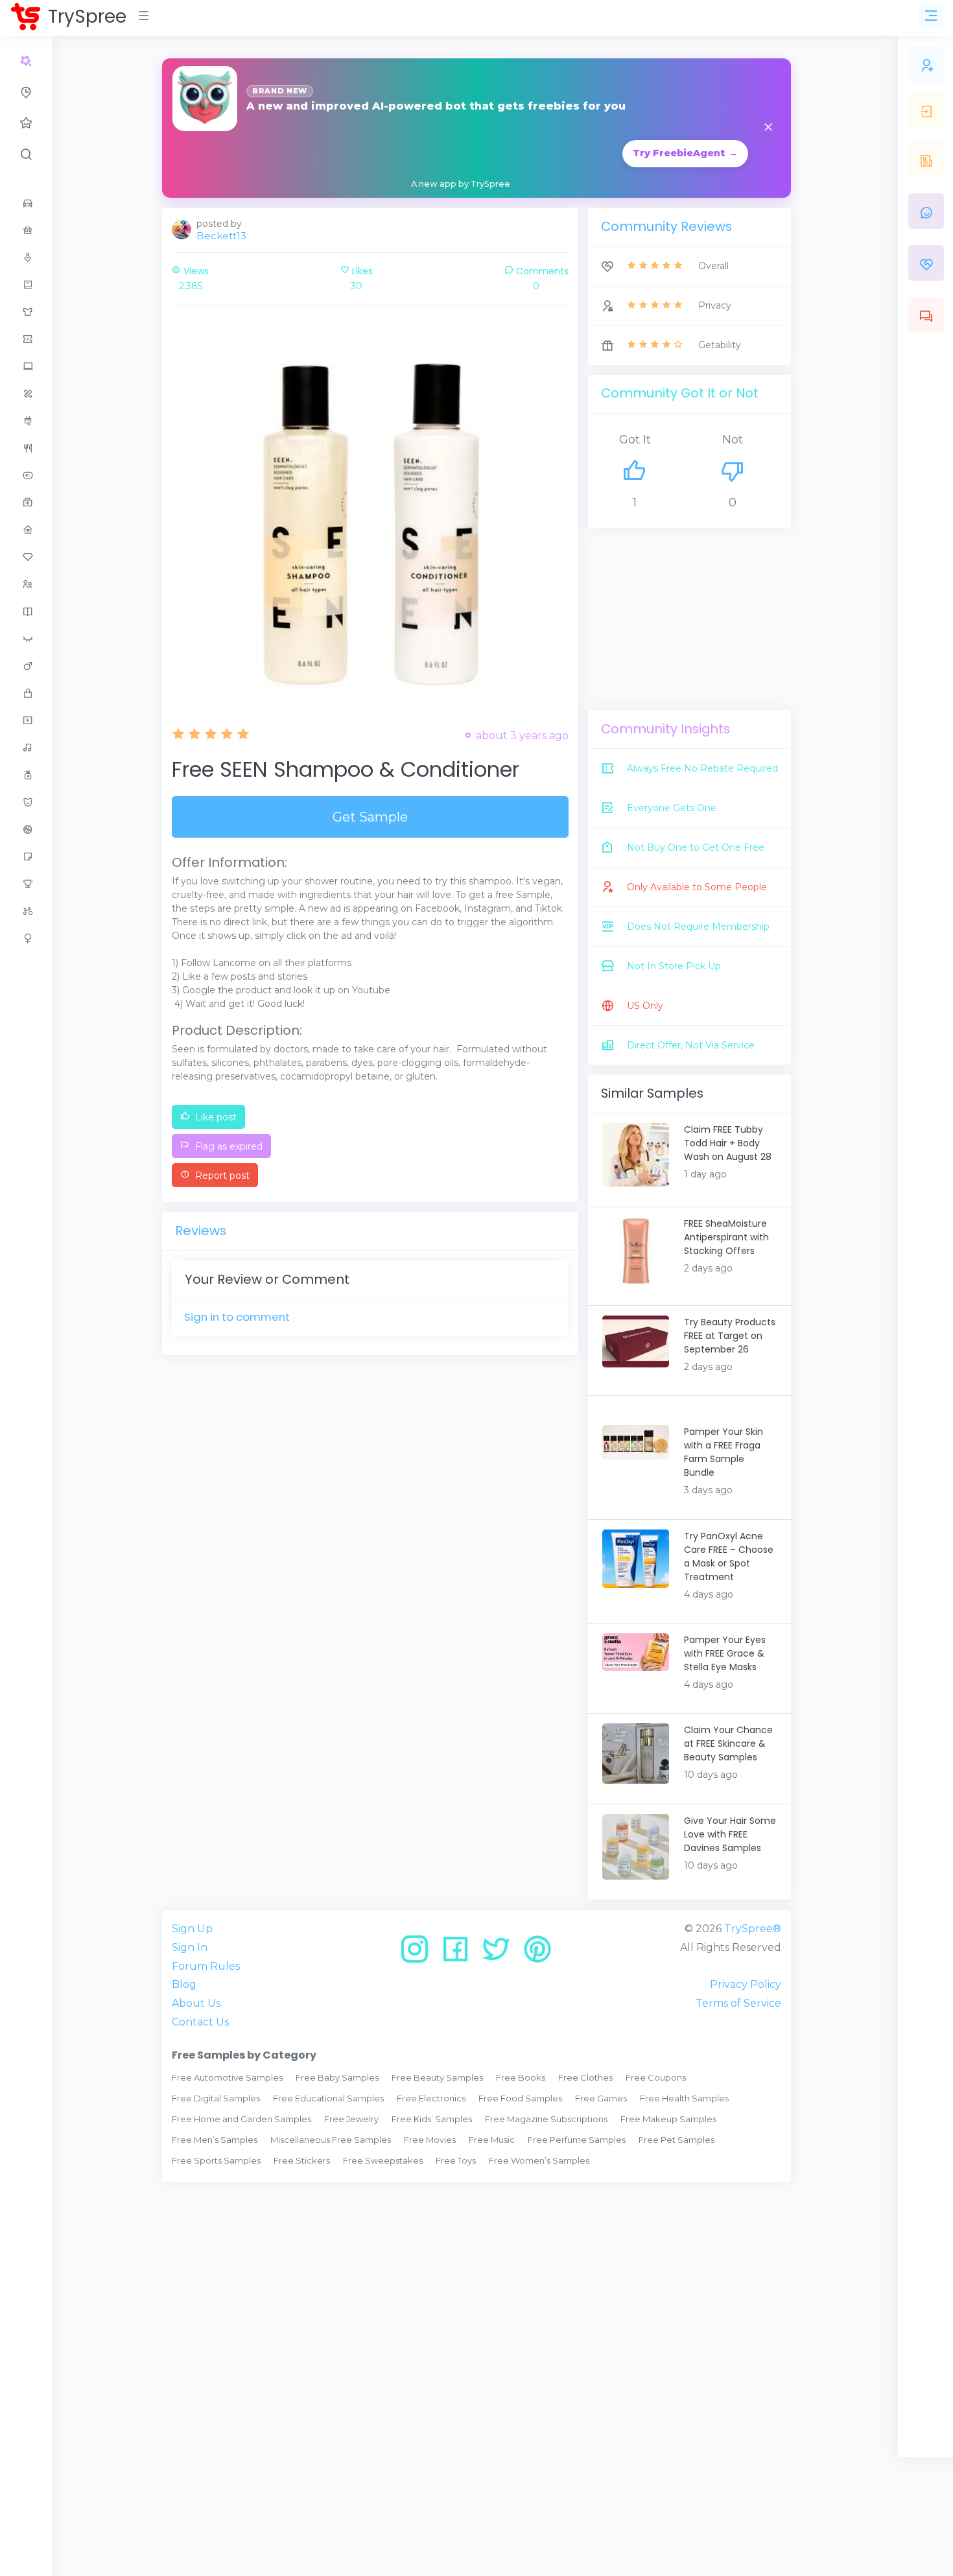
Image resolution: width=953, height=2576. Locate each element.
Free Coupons (656, 2077)
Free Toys (456, 2160)
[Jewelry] (26, 557)
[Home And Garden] (26, 530)
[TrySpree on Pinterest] (537, 1954)
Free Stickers (302, 2160)
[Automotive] (26, 203)
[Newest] (26, 92)
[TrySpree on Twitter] (501, 1954)
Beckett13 (221, 236)
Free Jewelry (351, 2119)
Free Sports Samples (216, 2160)
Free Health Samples (684, 2098)
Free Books (521, 2077)
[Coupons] (26, 339)
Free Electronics (431, 2098)
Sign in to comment (237, 1317)
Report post (221, 1176)
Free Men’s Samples (215, 2140)
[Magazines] (26, 611)
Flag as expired (228, 1146)
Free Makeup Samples (668, 2119)
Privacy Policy (746, 1984)
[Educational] (26, 394)
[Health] (26, 502)
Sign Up (192, 1929)
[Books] (26, 285)
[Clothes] (26, 312)
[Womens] (26, 938)
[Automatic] (26, 61)
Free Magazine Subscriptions (546, 2119)
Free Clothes (585, 2077)
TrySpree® (753, 1929)
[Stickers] (26, 857)
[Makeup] (26, 639)
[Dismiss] (768, 128)
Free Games (601, 2098)
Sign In (190, 1947)
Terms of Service (738, 2003)
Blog (184, 1984)
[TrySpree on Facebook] (460, 1954)
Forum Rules (206, 1966)
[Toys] (26, 911)
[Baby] (26, 230)
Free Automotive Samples (227, 2077)
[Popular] (26, 123)
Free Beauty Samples (437, 2077)
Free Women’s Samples (539, 2160)
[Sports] (26, 829)
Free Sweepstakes (383, 2160)
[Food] (26, 448)
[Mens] (26, 666)
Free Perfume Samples (577, 2140)
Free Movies (430, 2140)
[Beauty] (26, 257)
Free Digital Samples (216, 2098)
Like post (215, 1117)
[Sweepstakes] (26, 884)
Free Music (492, 2140)
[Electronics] (26, 421)
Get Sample (370, 817)
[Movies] (26, 720)
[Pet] (26, 802)
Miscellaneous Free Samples (331, 2140)
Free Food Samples (520, 2098)
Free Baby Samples (337, 2077)
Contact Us (200, 2022)
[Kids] (26, 584)
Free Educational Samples (328, 2098)
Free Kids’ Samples (432, 2119)
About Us (196, 2003)
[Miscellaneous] (26, 693)
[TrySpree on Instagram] (419, 1954)
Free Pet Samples (677, 2140)
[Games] (26, 475)
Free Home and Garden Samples (241, 2119)
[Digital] (26, 366)
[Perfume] (26, 775)
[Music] (26, 748)
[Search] (26, 154)
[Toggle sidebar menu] (931, 16)
